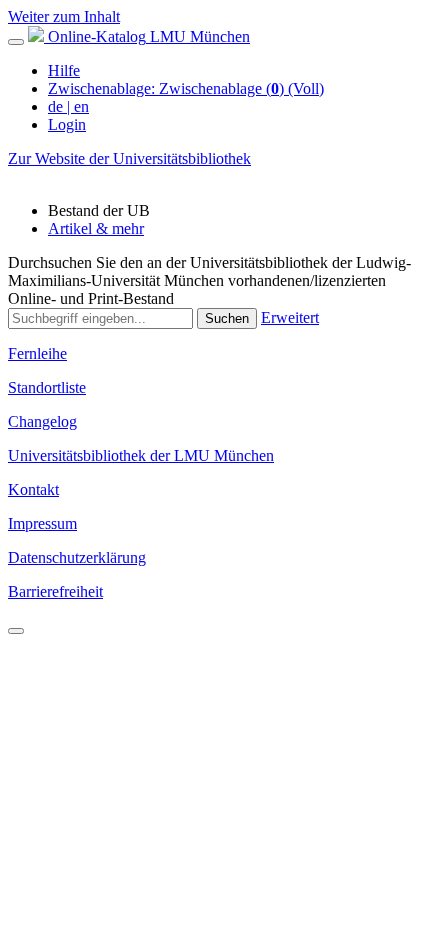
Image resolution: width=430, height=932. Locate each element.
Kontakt (33, 489)
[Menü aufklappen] (16, 42)
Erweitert (290, 317)
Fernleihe (37, 353)
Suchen (227, 318)
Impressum (42, 523)
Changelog (42, 421)
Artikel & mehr (96, 228)
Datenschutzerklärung (77, 557)
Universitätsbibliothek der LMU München (141, 455)
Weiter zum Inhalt (64, 16)
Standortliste (47, 387)
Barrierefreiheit (55, 591)
